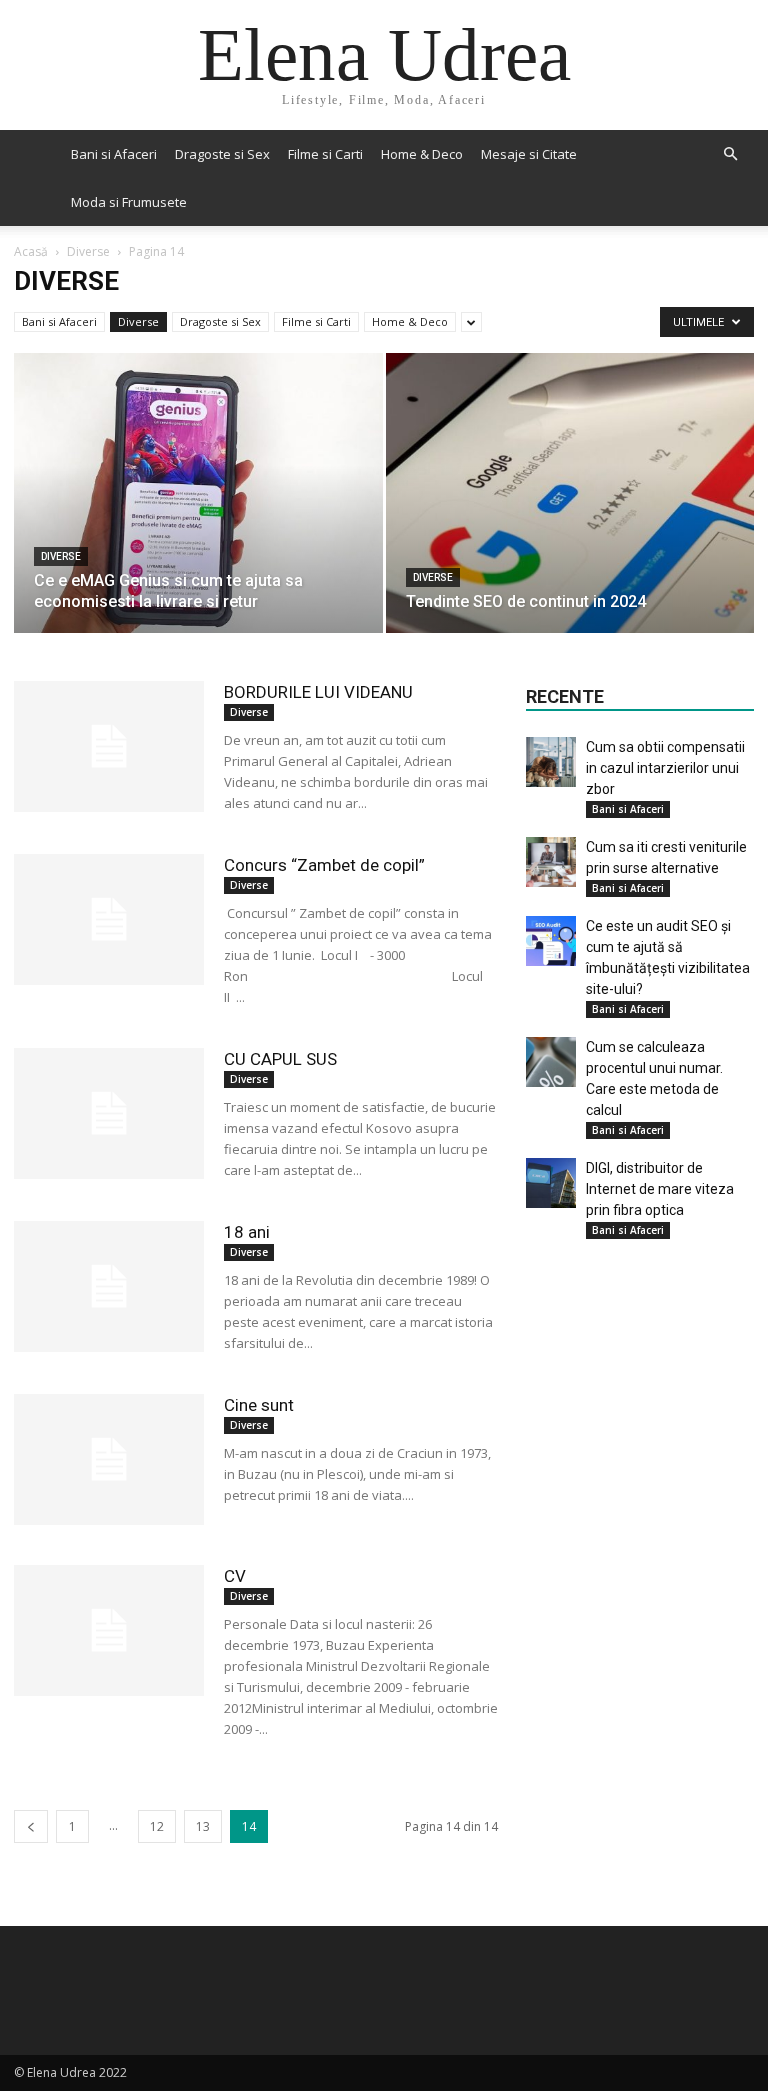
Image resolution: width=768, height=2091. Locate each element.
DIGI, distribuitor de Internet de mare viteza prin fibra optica (660, 1189)
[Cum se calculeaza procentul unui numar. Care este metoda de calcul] (551, 1062)
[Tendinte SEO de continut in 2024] (570, 512)
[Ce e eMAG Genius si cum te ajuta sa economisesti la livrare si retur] (198, 512)
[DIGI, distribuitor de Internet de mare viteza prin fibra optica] (551, 1183)
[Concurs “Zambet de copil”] (109, 919)
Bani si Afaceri (114, 154)
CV (235, 1576)
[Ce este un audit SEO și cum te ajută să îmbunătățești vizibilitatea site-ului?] (551, 941)
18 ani (247, 1232)
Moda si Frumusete (129, 202)
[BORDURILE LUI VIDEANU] (109, 746)
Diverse (88, 251)
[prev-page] (31, 1826)
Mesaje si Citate (529, 154)
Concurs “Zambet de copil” (324, 865)
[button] (730, 154)
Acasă (31, 251)
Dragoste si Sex (222, 154)
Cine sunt (259, 1405)
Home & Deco (422, 154)
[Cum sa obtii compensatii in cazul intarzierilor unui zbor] (551, 762)
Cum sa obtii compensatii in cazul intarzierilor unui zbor (665, 768)
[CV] (109, 1630)
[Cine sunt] (109, 1459)
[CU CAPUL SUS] (109, 1113)
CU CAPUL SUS (280, 1059)
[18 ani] (109, 1286)
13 (203, 1826)
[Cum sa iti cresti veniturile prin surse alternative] (551, 862)
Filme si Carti (325, 154)
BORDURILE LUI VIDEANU (318, 692)
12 (157, 1826)
